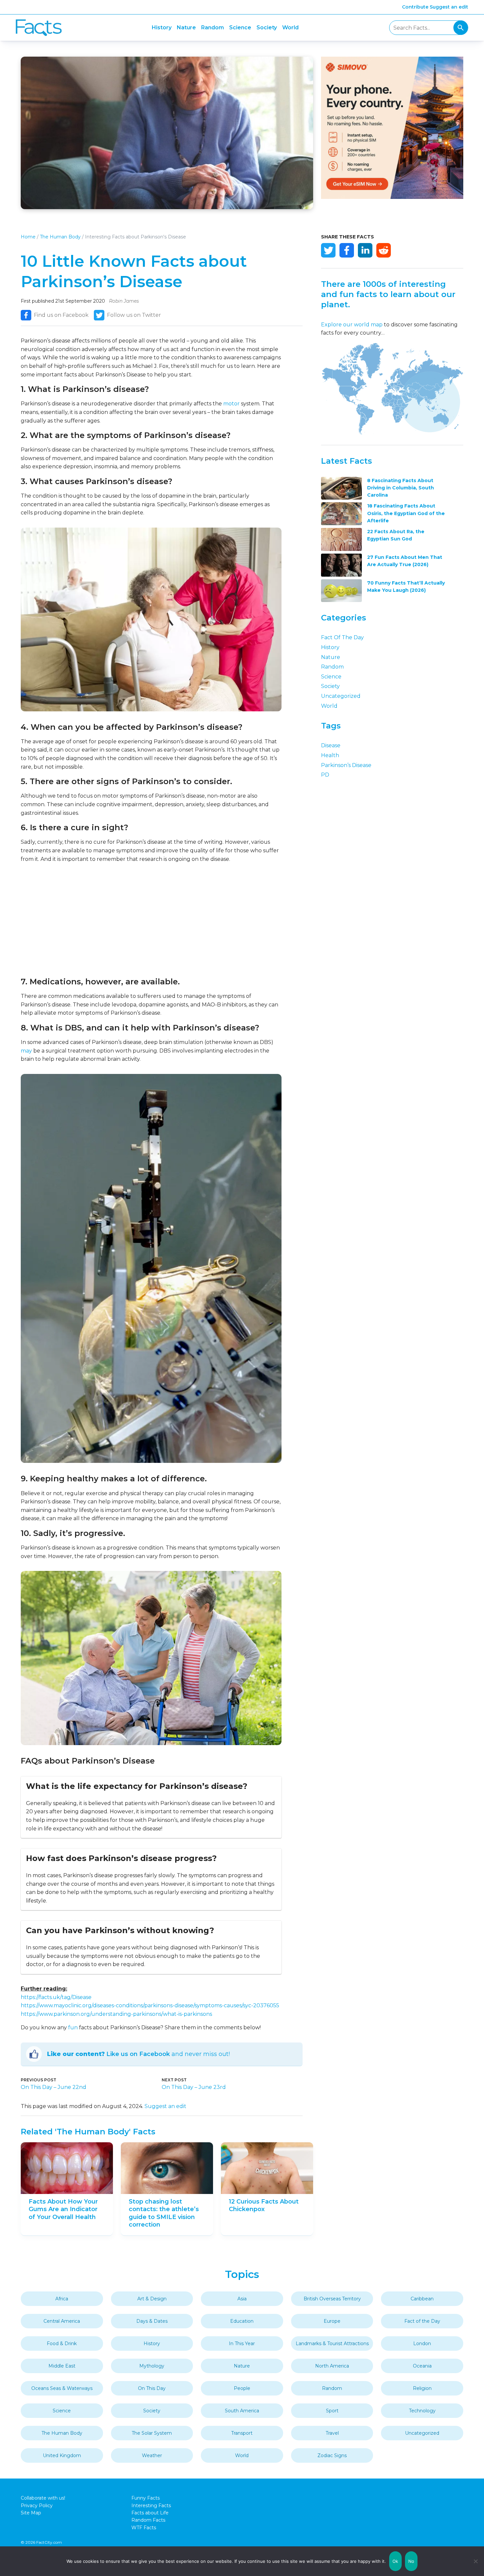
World (290, 27)
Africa (62, 2299)
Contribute (415, 7)
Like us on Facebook (138, 2054)
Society (267, 27)
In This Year (242, 2343)
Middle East (62, 2366)
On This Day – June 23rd (194, 2087)
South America (242, 2411)
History (162, 27)
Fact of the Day (342, 637)
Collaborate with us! (43, 2498)
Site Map (31, 2513)
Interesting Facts (151, 2506)
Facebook (347, 250)
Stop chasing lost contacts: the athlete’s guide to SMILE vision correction (164, 2213)
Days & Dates (152, 2321)
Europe (332, 2321)
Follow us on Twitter (134, 315)
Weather (152, 2455)
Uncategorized (341, 696)
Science (240, 27)
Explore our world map (352, 325)
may (26, 1051)
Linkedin (365, 250)
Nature (186, 27)
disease (331, 745)
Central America (62, 2321)
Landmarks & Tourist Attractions (332, 2343)
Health (330, 755)
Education (242, 2321)
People (242, 2388)
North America (332, 2366)
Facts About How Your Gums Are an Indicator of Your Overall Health (63, 2209)
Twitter (328, 250)
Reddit (384, 250)
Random (213, 27)
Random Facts (148, 2520)
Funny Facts (146, 2498)
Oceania (422, 2366)
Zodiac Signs (332, 2455)
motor (231, 404)
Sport (332, 2411)
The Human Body (60, 237)
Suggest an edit (449, 7)
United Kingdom (62, 2455)
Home (28, 237)
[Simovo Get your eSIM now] (392, 197)
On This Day (152, 2388)
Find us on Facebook (61, 315)
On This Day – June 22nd (54, 2087)
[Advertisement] (151, 920)
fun (73, 2028)
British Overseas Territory (332, 2299)
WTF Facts (144, 2528)
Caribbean (422, 2299)
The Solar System (152, 2433)
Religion (422, 2388)
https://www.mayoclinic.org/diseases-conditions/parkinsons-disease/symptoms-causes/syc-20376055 (150, 2005)
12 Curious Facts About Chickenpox (264, 2205)
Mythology (152, 2366)
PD (325, 775)
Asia (242, 2299)
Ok (395, 2561)
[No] (476, 2561)
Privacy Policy (37, 2506)
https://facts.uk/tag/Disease (56, 1997)
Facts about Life (150, 2513)
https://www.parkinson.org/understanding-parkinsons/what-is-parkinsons (116, 2014)
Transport (242, 2433)
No (411, 2561)
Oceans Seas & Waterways (62, 2388)
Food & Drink (62, 2343)
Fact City (39, 28)
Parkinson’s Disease (346, 765)
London (422, 2343)
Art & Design (152, 2299)
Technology (422, 2411)
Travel (332, 2433)
